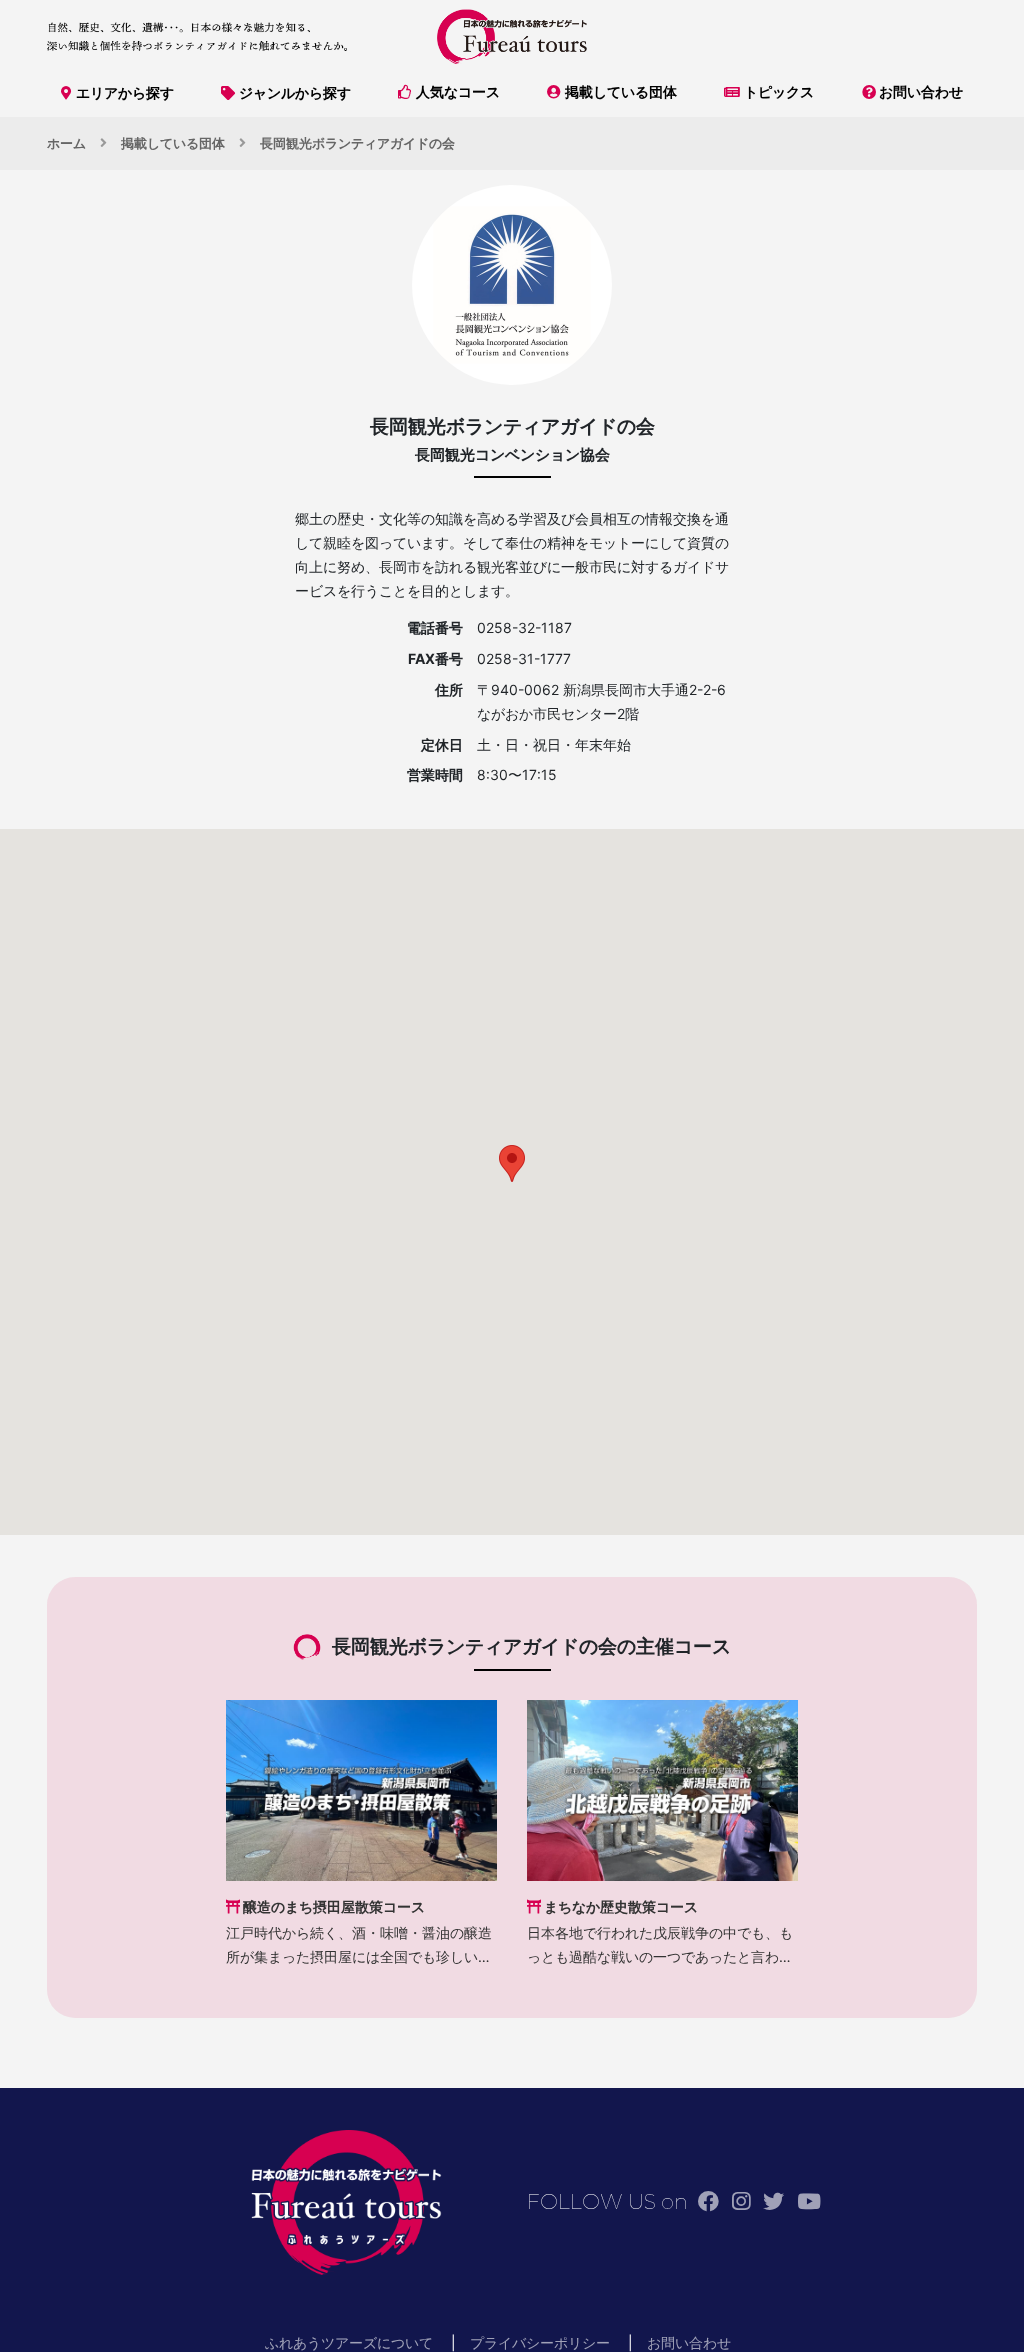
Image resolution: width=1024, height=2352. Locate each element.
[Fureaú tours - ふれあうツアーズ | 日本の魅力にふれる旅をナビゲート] (512, 37)
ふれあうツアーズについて (349, 2342)
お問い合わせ (921, 91)
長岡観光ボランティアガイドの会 (357, 143)
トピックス (779, 91)
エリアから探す (125, 92)
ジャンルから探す (295, 92)
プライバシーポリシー (540, 2342)
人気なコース (458, 91)
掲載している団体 (621, 91)
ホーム (66, 143)
